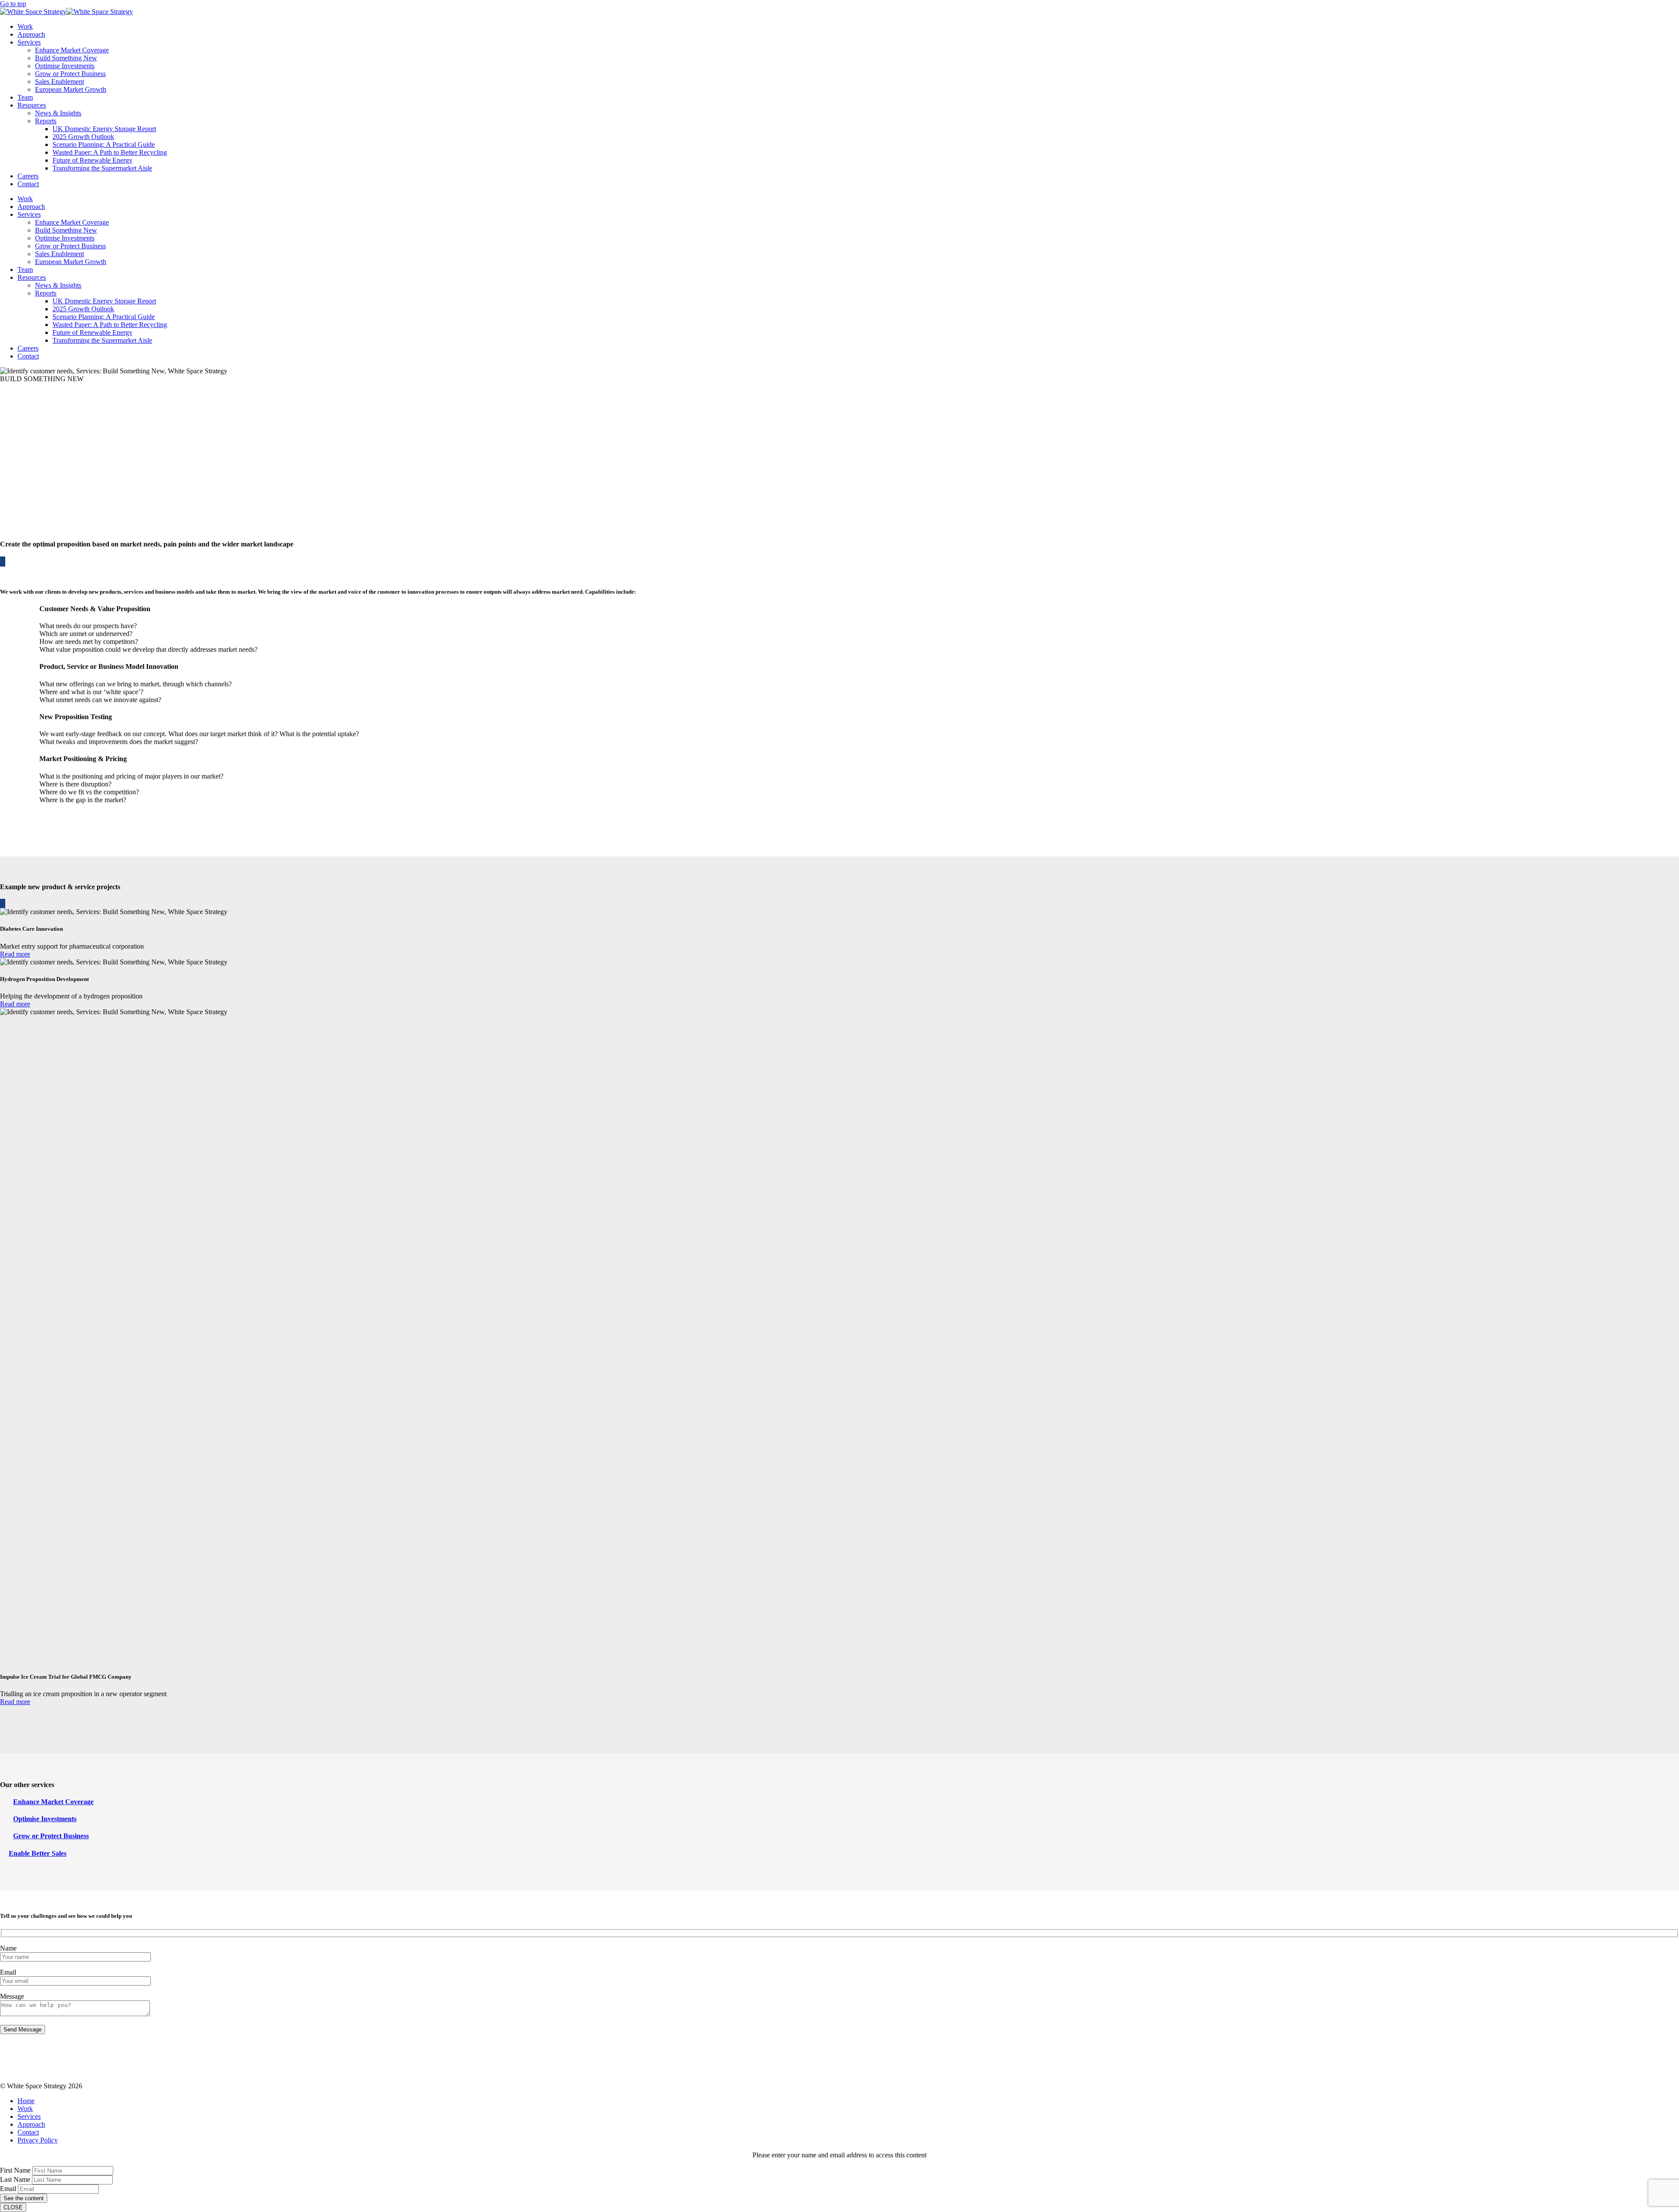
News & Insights (58, 113)
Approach (31, 34)
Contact (28, 184)
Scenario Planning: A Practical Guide (104, 144)
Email (8, 1972)
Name (8, 1948)
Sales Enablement (59, 82)
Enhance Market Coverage (72, 50)
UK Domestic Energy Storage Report (104, 129)
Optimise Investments (65, 66)
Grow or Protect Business (70, 74)
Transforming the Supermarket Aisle (102, 168)
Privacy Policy (38, 2140)
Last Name (15, 2179)
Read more (15, 954)
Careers (28, 176)
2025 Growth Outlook (83, 137)
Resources (32, 105)
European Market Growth (71, 89)
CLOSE (13, 2207)
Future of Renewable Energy (92, 160)
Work (25, 26)
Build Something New (66, 58)
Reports (46, 121)
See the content (24, 2198)
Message (12, 1996)
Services (29, 42)
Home (26, 2101)
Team (25, 97)
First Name (15, 2170)
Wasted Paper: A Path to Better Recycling (110, 152)
